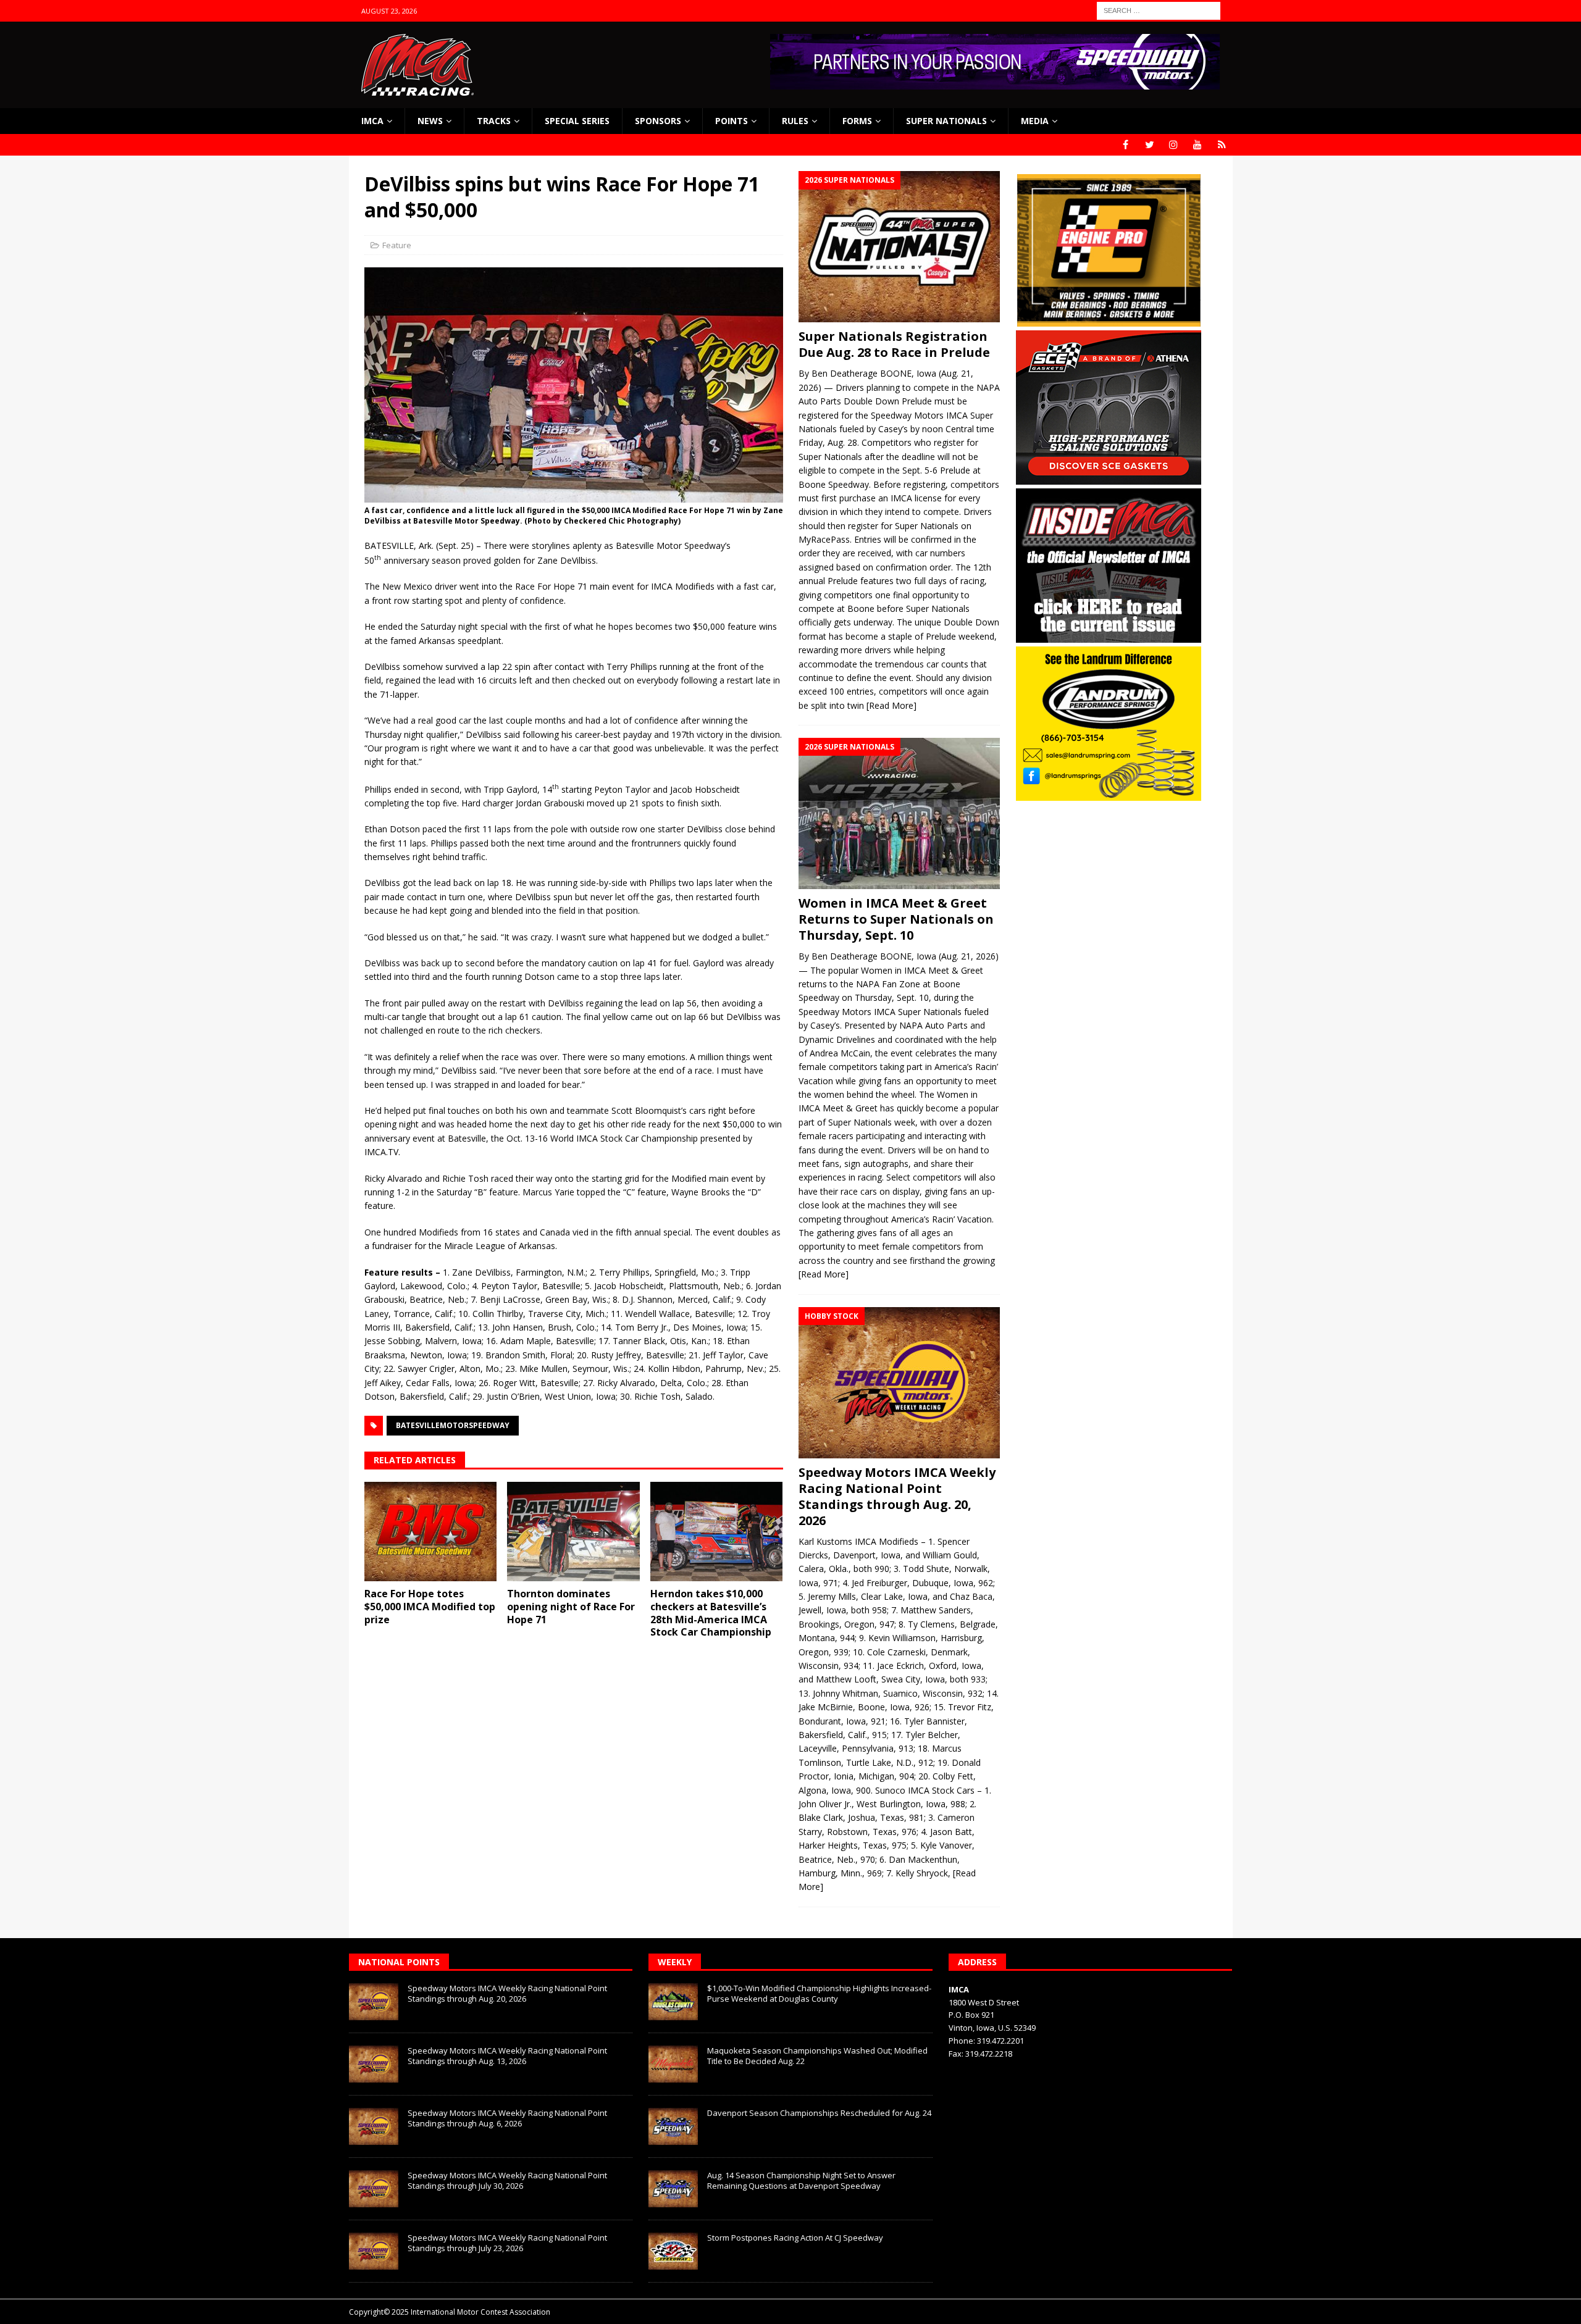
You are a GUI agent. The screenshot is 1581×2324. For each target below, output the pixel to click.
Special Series (577, 121)
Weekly (675, 1962)
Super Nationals (946, 121)
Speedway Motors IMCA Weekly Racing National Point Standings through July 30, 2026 (507, 2180)
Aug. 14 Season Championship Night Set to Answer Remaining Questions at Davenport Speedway (801, 2180)
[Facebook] (1126, 145)
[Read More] (891, 705)
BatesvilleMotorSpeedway (453, 1425)
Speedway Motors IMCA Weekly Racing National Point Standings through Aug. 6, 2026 (507, 2118)
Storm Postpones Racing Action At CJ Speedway (795, 2238)
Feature (397, 245)
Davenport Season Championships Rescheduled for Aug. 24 (819, 2113)
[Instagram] (1174, 145)
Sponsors (658, 121)
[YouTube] (1198, 145)
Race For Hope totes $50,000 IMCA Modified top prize (430, 1607)
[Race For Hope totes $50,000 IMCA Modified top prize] (431, 1532)
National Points (399, 1962)
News (430, 121)
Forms (857, 121)
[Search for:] (1159, 10)
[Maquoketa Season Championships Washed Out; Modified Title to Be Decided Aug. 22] (673, 2064)
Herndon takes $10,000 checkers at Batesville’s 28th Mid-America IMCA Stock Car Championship (711, 1613)
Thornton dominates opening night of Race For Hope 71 (571, 1607)
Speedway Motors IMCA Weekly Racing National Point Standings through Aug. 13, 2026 (507, 2056)
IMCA (372, 121)
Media (1035, 121)
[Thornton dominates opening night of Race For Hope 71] (573, 1532)
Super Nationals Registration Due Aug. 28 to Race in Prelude (894, 344)
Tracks (494, 121)
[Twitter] (1150, 145)
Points (732, 121)
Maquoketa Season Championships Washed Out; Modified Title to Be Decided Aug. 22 (817, 2056)
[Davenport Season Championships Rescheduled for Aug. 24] (673, 2126)
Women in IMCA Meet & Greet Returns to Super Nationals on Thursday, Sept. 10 (896, 919)
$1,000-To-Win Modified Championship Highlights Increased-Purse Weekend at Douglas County (819, 1993)
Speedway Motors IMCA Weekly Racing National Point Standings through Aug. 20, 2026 (897, 1496)
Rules (795, 121)
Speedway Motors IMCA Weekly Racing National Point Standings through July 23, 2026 (507, 2243)
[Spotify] (1222, 145)
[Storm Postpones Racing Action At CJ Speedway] (673, 2251)
